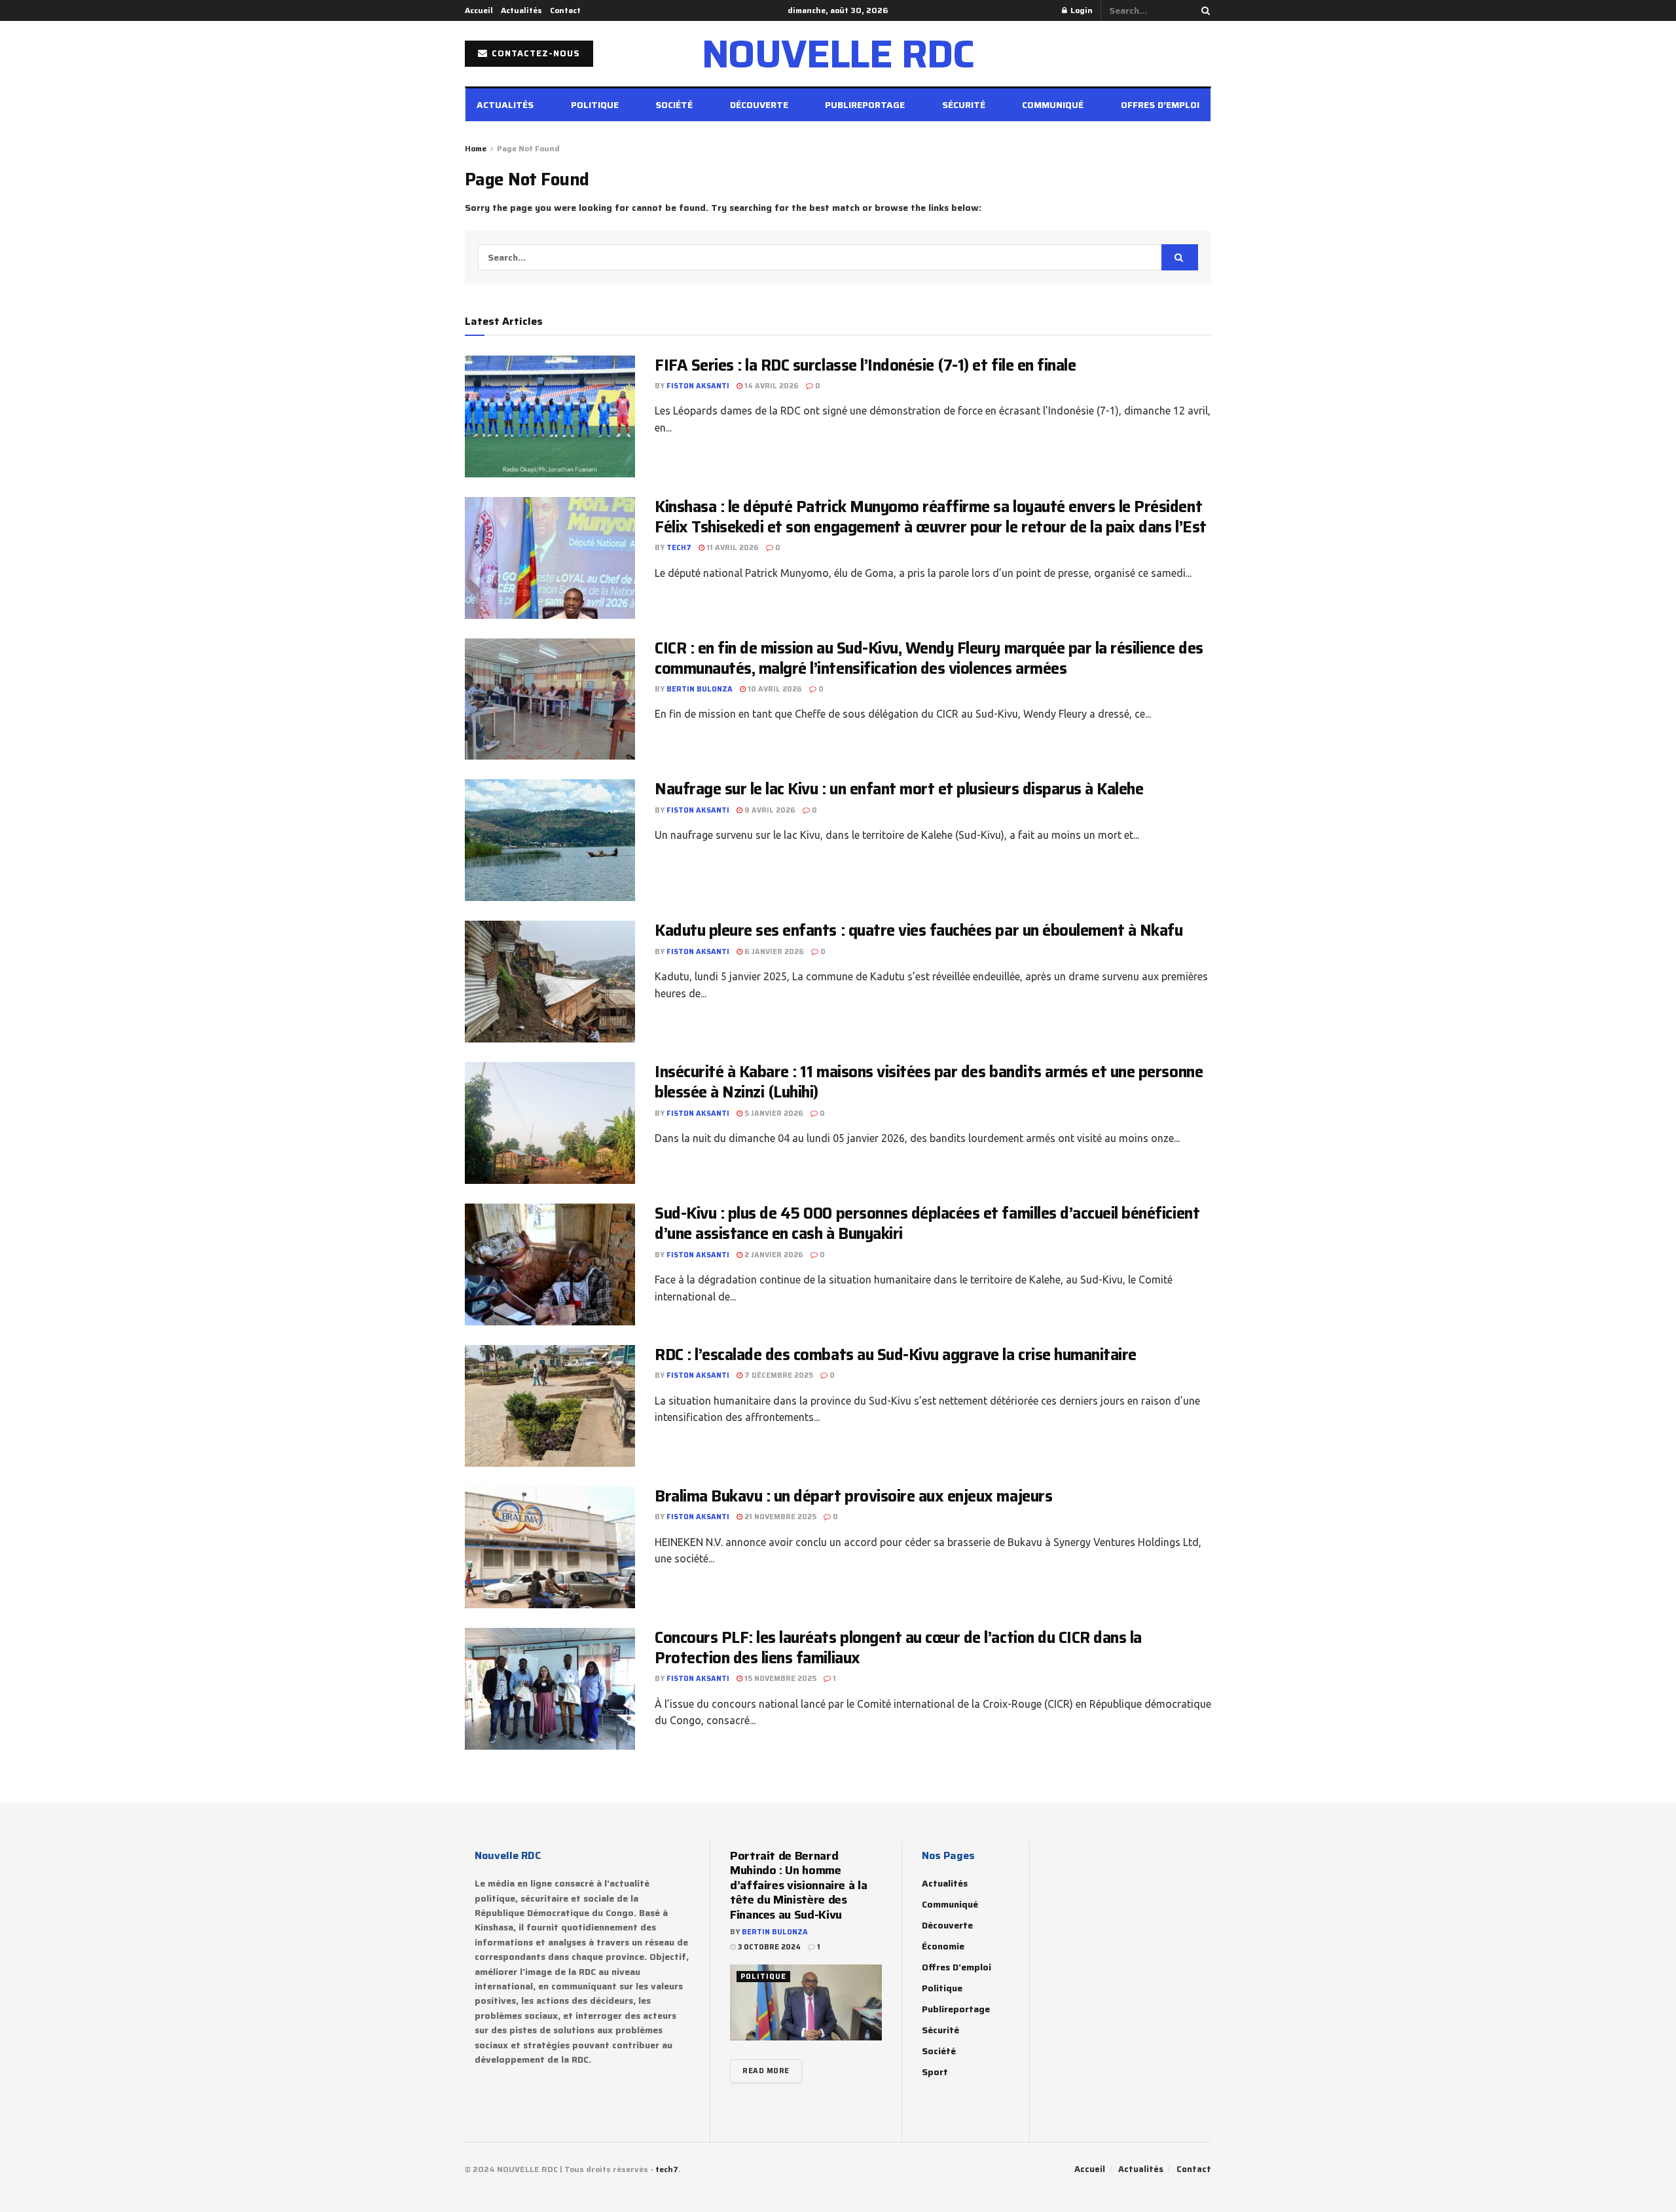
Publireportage (865, 105)
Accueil (479, 10)
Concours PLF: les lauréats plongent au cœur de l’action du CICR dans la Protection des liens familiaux (898, 1648)
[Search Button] (1203, 10)
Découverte (759, 105)
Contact (565, 10)
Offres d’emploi (1160, 105)
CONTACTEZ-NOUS (535, 53)
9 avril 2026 (769, 810)
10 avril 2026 (774, 689)
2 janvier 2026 (773, 1255)
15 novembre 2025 (779, 1679)
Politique (595, 105)
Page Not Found (528, 148)
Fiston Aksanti (698, 386)
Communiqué (1053, 105)
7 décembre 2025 (778, 1375)
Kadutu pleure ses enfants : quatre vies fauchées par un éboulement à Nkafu (919, 931)
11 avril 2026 (732, 548)
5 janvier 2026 (773, 1114)
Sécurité (964, 105)
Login (1081, 10)
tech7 (679, 548)
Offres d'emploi (956, 1967)
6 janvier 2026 (773, 952)
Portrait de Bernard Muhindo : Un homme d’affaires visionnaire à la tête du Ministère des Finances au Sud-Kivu (798, 1885)
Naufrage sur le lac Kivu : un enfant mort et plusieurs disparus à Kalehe (899, 789)
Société (674, 105)
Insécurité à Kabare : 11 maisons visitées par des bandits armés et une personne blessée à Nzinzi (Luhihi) (929, 1082)
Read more (766, 2071)
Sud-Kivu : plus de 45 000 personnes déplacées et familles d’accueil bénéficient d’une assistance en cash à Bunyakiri (927, 1224)
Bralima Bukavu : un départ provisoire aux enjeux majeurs (853, 1496)
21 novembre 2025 (779, 1517)
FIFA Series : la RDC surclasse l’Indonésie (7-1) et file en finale (865, 365)
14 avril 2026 (771, 386)
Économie (943, 1946)
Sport (935, 2072)
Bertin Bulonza (700, 689)
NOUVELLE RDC (838, 54)
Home (476, 148)
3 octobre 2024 (768, 1947)
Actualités (521, 10)
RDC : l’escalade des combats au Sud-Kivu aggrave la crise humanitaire (896, 1355)
